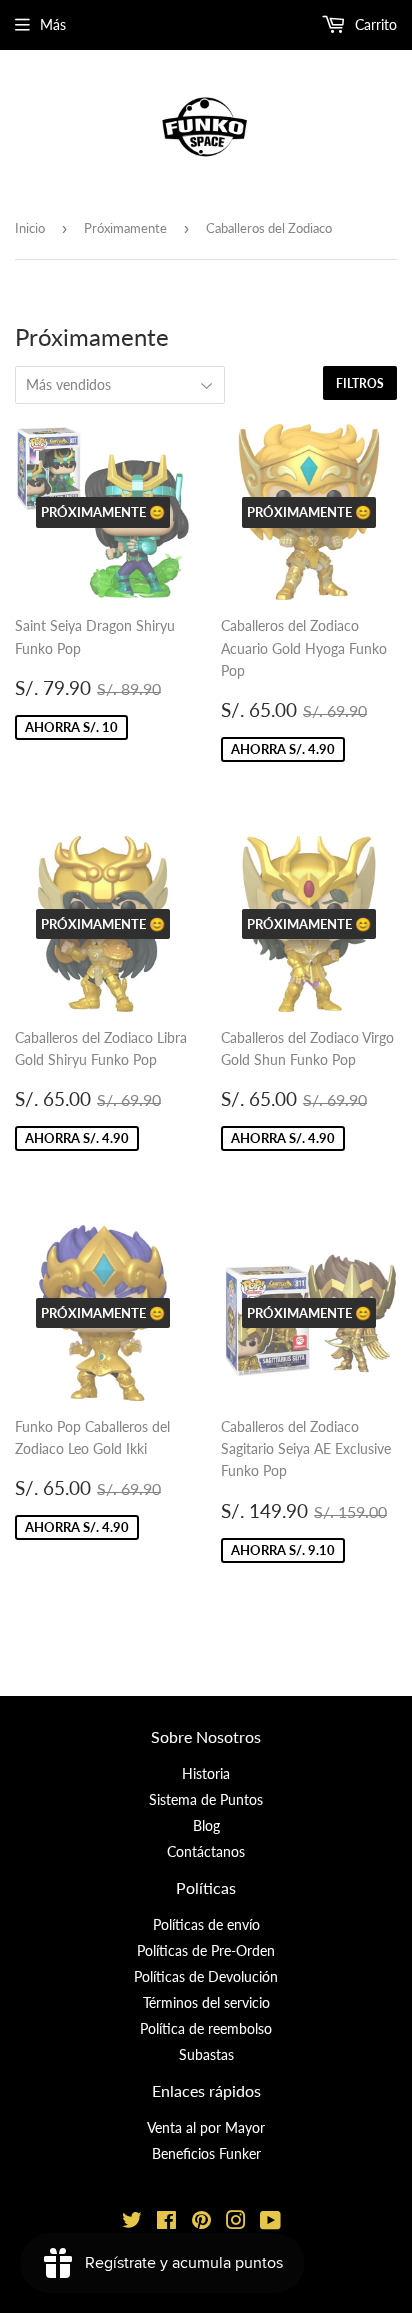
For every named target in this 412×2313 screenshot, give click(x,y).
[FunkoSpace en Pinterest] (201, 2222)
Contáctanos (206, 1851)
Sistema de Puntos (206, 1799)
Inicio (30, 228)
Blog (206, 1825)
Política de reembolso (206, 2028)
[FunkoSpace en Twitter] (132, 2222)
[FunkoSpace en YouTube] (270, 2222)
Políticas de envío (206, 1924)
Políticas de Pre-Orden (206, 1950)
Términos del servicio (206, 2002)
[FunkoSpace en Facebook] (166, 2222)
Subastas (206, 2054)
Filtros (360, 383)
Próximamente (125, 228)
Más (53, 24)
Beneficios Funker (206, 2153)
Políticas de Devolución (206, 1976)
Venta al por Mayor (206, 2127)
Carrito (374, 24)
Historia (206, 1773)
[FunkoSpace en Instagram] (236, 2222)
